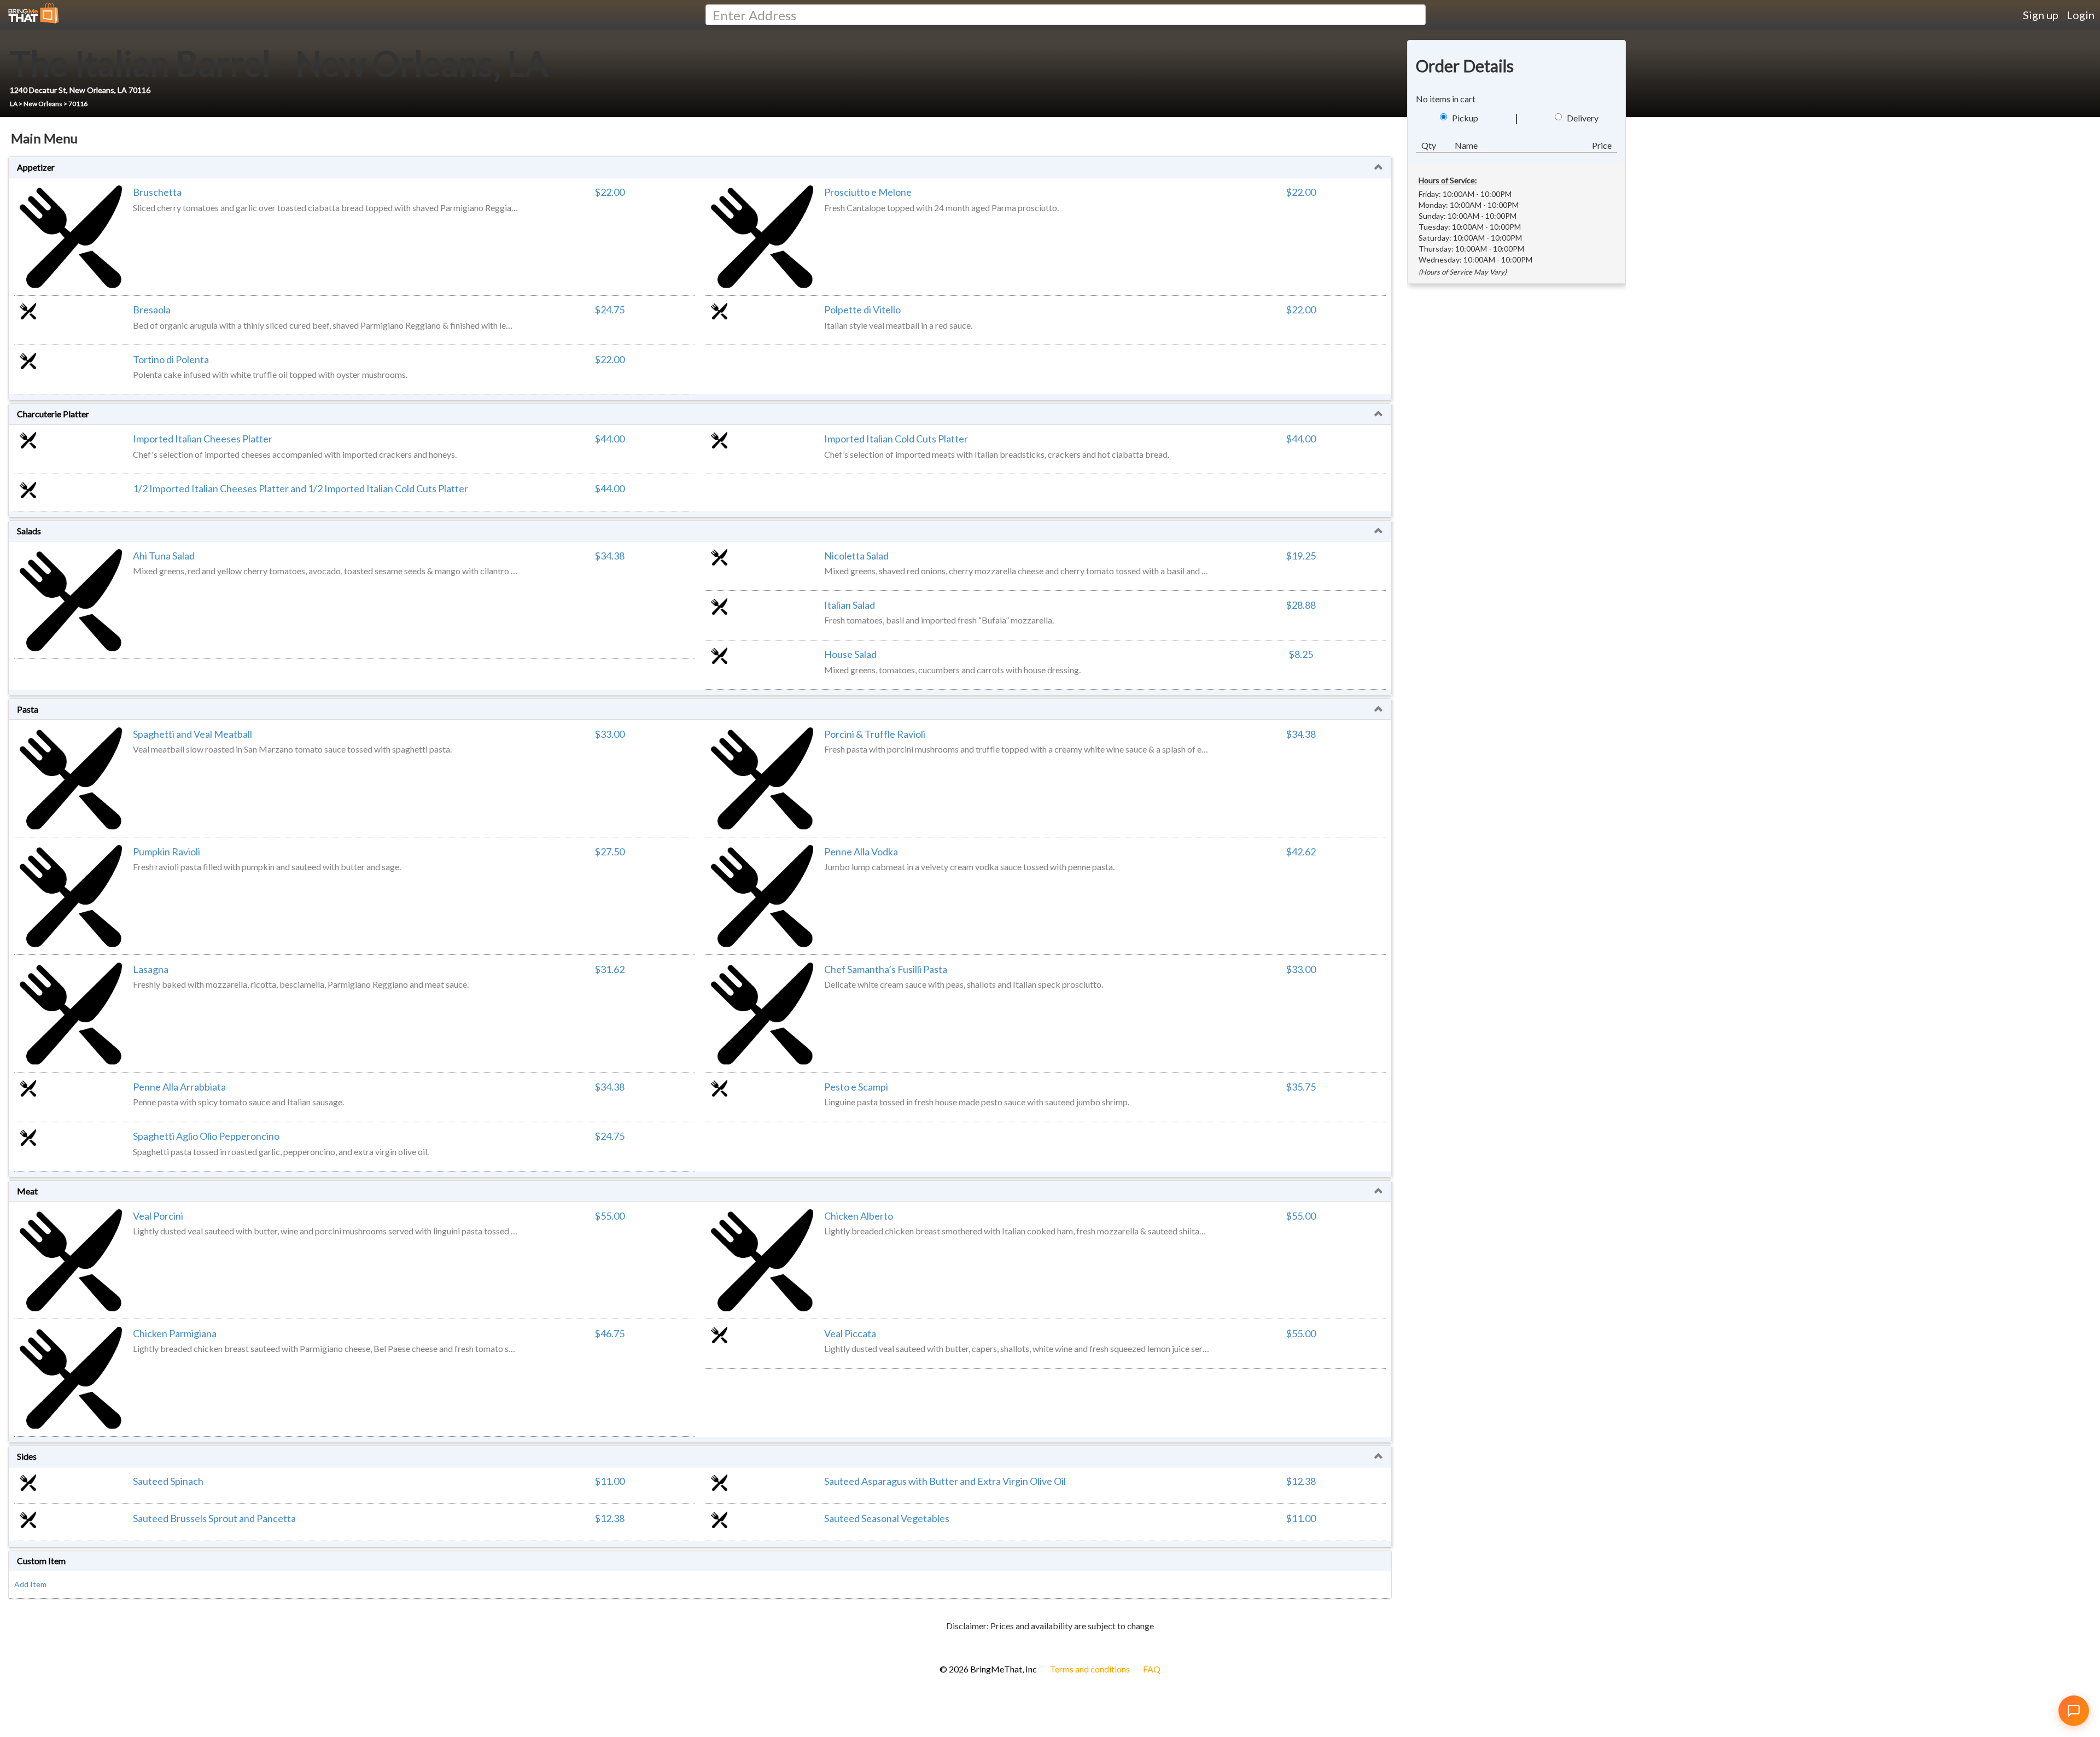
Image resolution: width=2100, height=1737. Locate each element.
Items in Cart (27, 1644)
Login (2081, 15)
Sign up (2041, 15)
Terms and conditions (1090, 1669)
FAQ (1152, 1669)
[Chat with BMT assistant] (2074, 1711)
